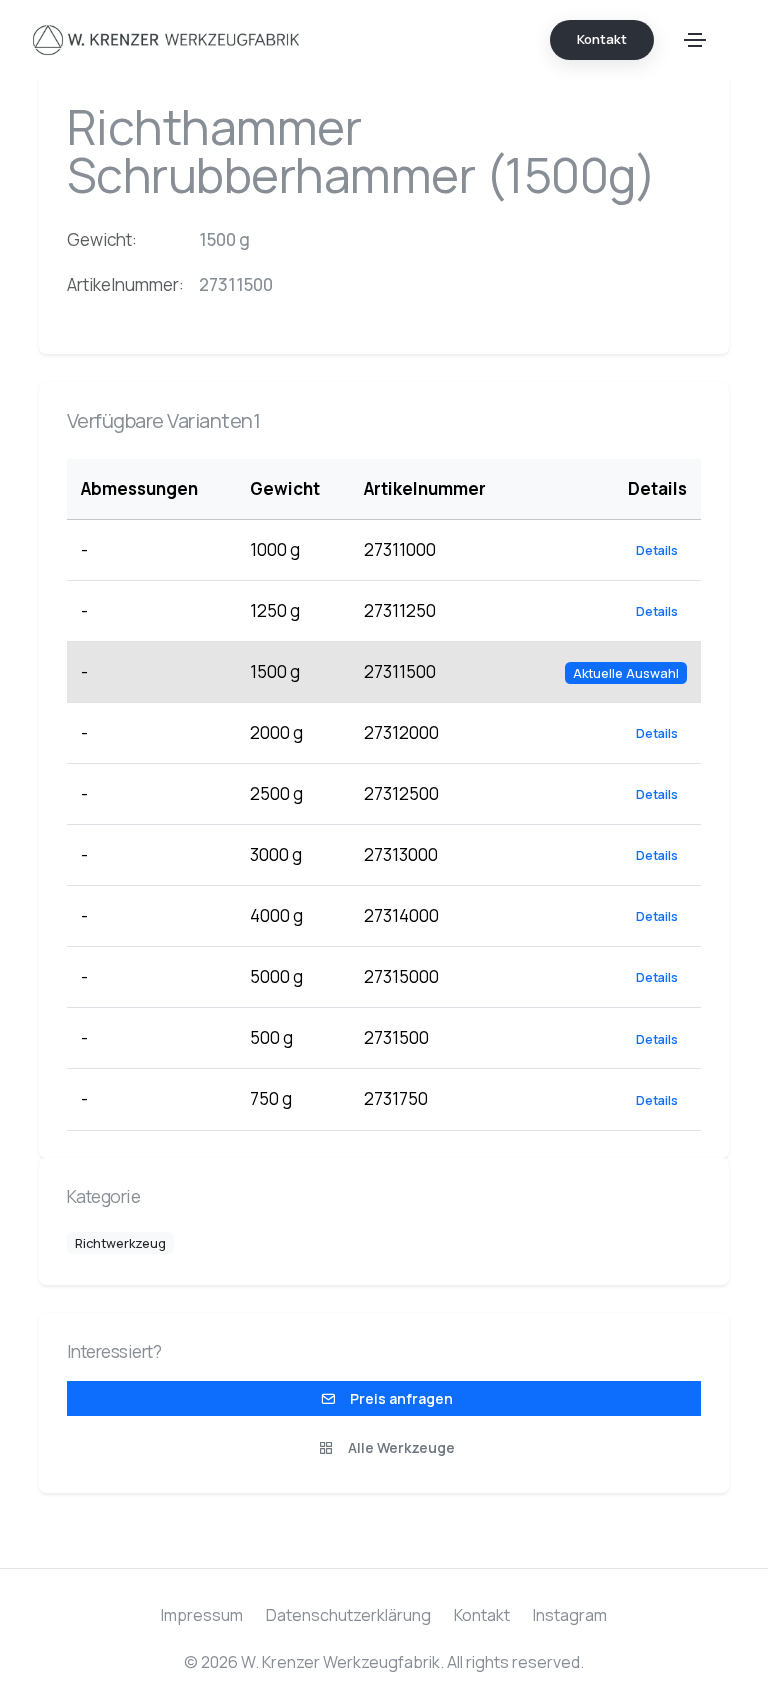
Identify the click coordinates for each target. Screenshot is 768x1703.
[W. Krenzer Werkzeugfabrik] (166, 40)
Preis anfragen (400, 1398)
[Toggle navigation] (695, 40)
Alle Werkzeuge (400, 1447)
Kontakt (482, 1615)
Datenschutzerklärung (348, 1615)
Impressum (202, 1615)
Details (657, 550)
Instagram (570, 1615)
